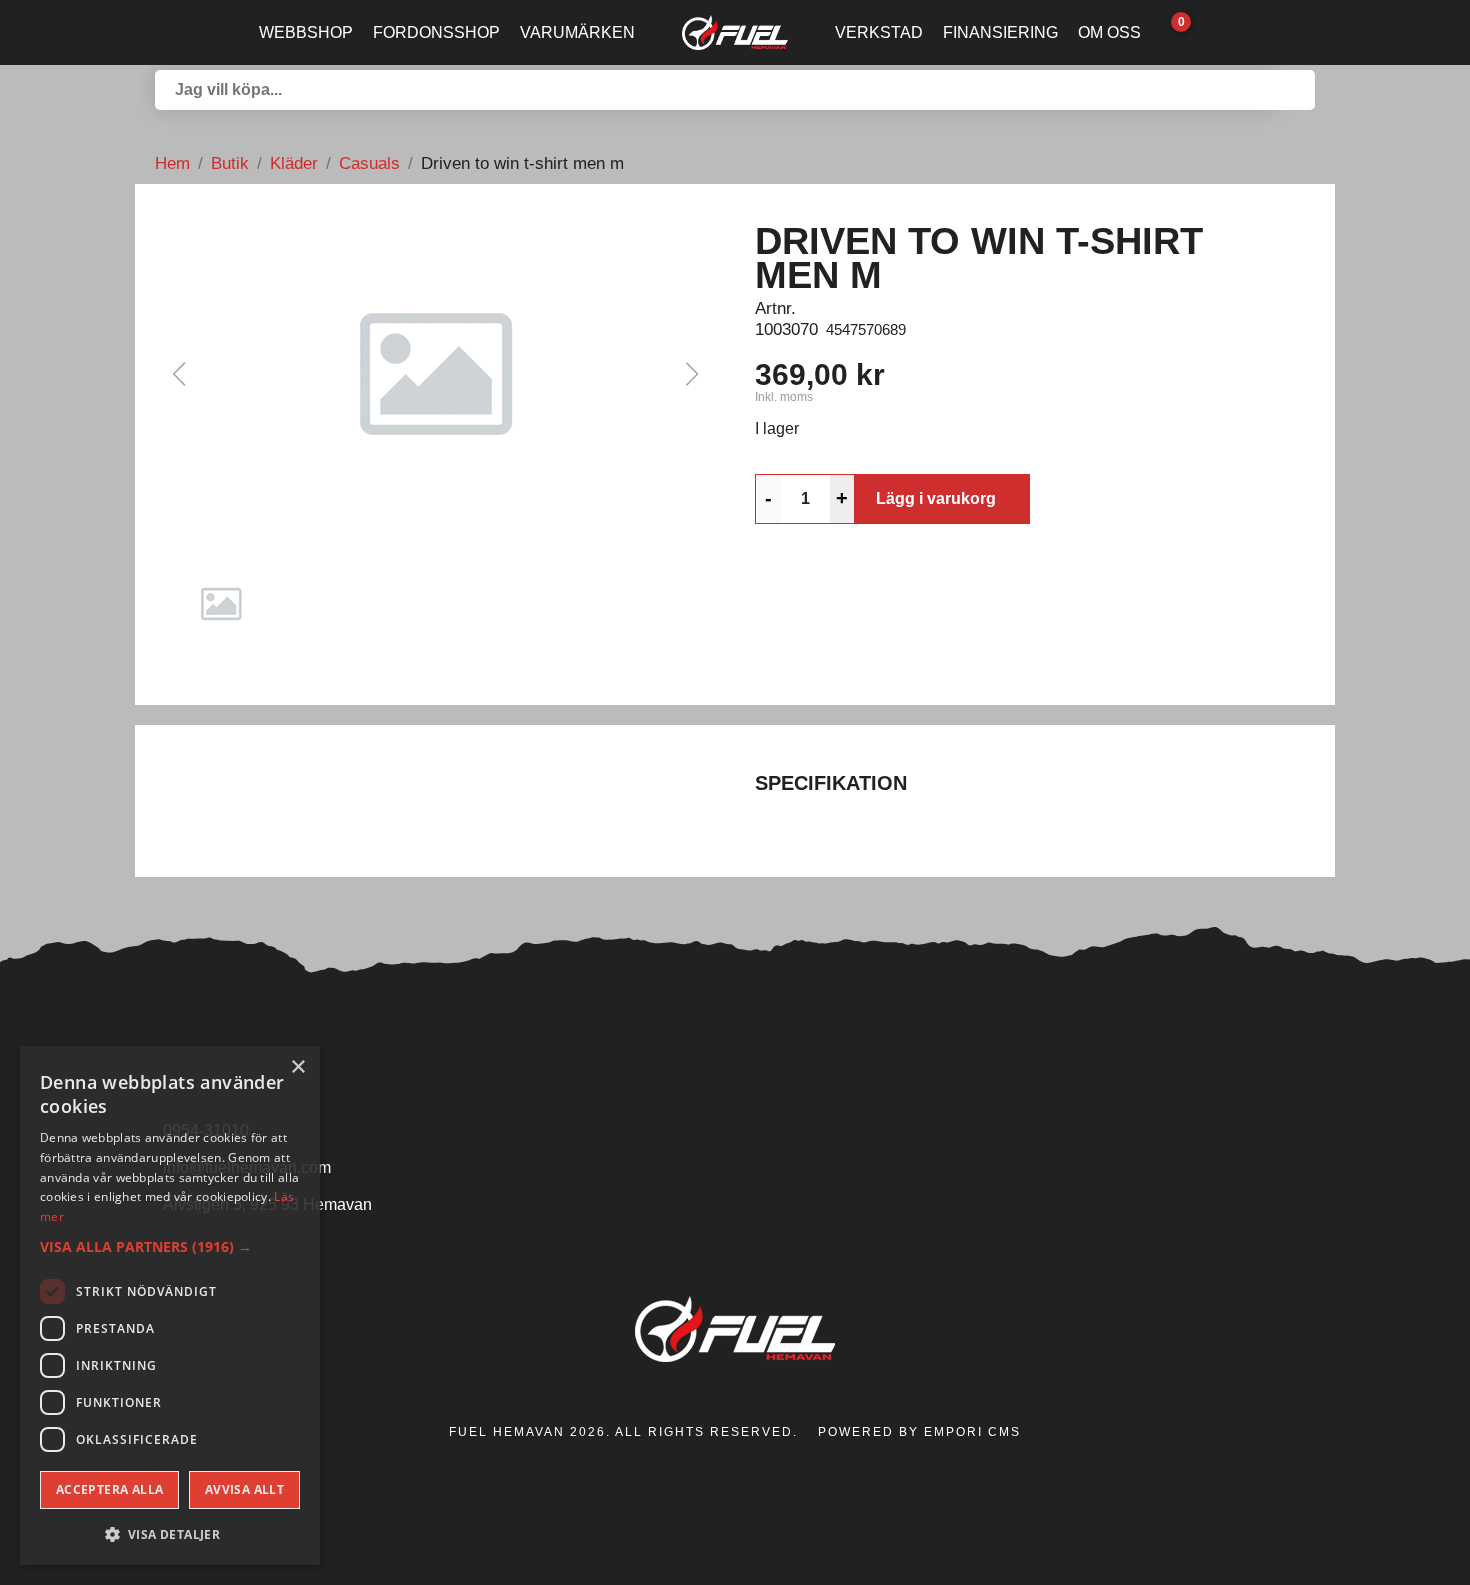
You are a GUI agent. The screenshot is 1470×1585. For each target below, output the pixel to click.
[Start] (735, 32)
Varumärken (577, 32)
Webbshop (306, 32)
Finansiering (1000, 32)
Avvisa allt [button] (244, 1489)
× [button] (297, 1067)
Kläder (294, 163)
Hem (172, 163)
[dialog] (170, 1305)
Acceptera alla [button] (110, 1489)
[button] (435, 374)
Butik (230, 163)
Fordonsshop (436, 32)
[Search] (1295, 90)
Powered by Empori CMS (919, 1432)
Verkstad (879, 32)
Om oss (1109, 32)
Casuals (369, 163)
